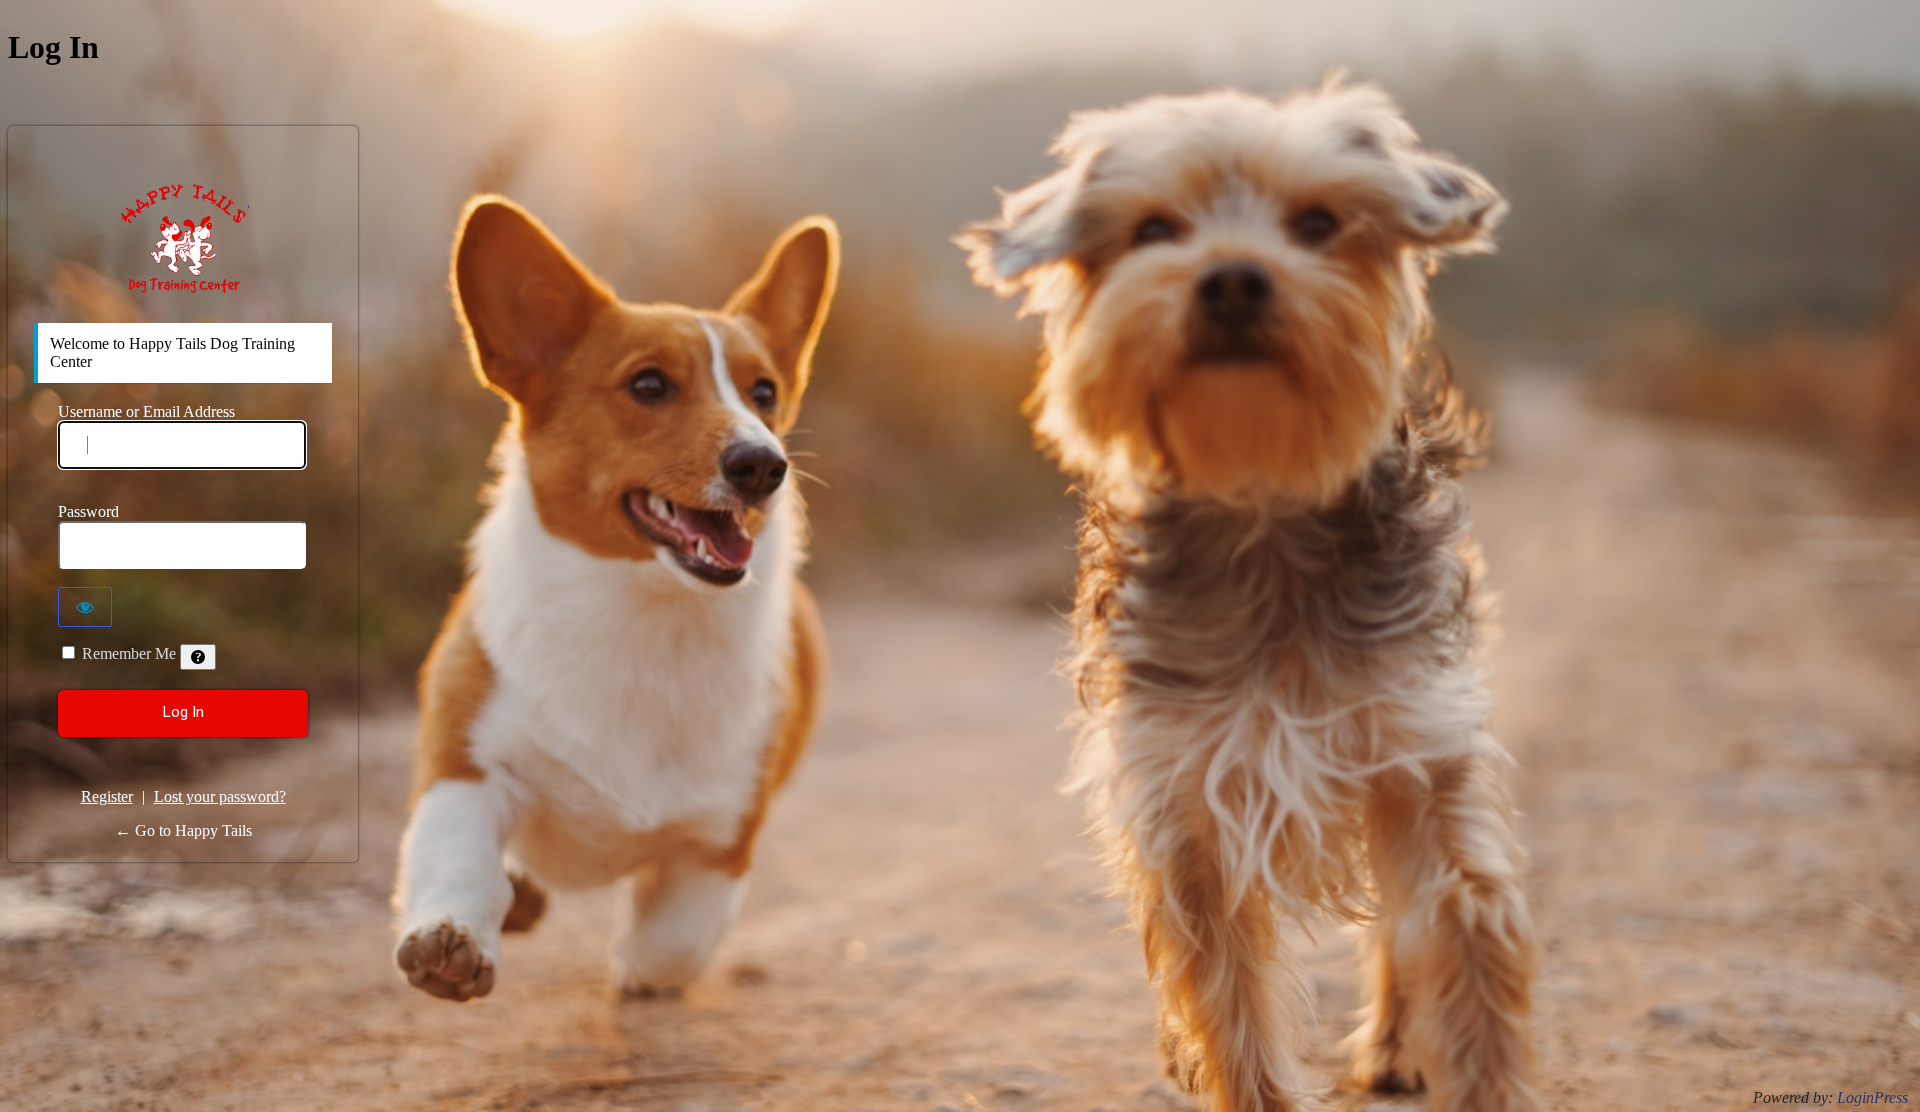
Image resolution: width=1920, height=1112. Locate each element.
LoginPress (1872, 1097)
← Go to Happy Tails (183, 830)
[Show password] (85, 607)
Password (88, 511)
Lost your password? (220, 796)
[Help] (198, 657)
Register (107, 796)
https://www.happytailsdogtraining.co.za (183, 238)
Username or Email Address (146, 411)
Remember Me (129, 653)
